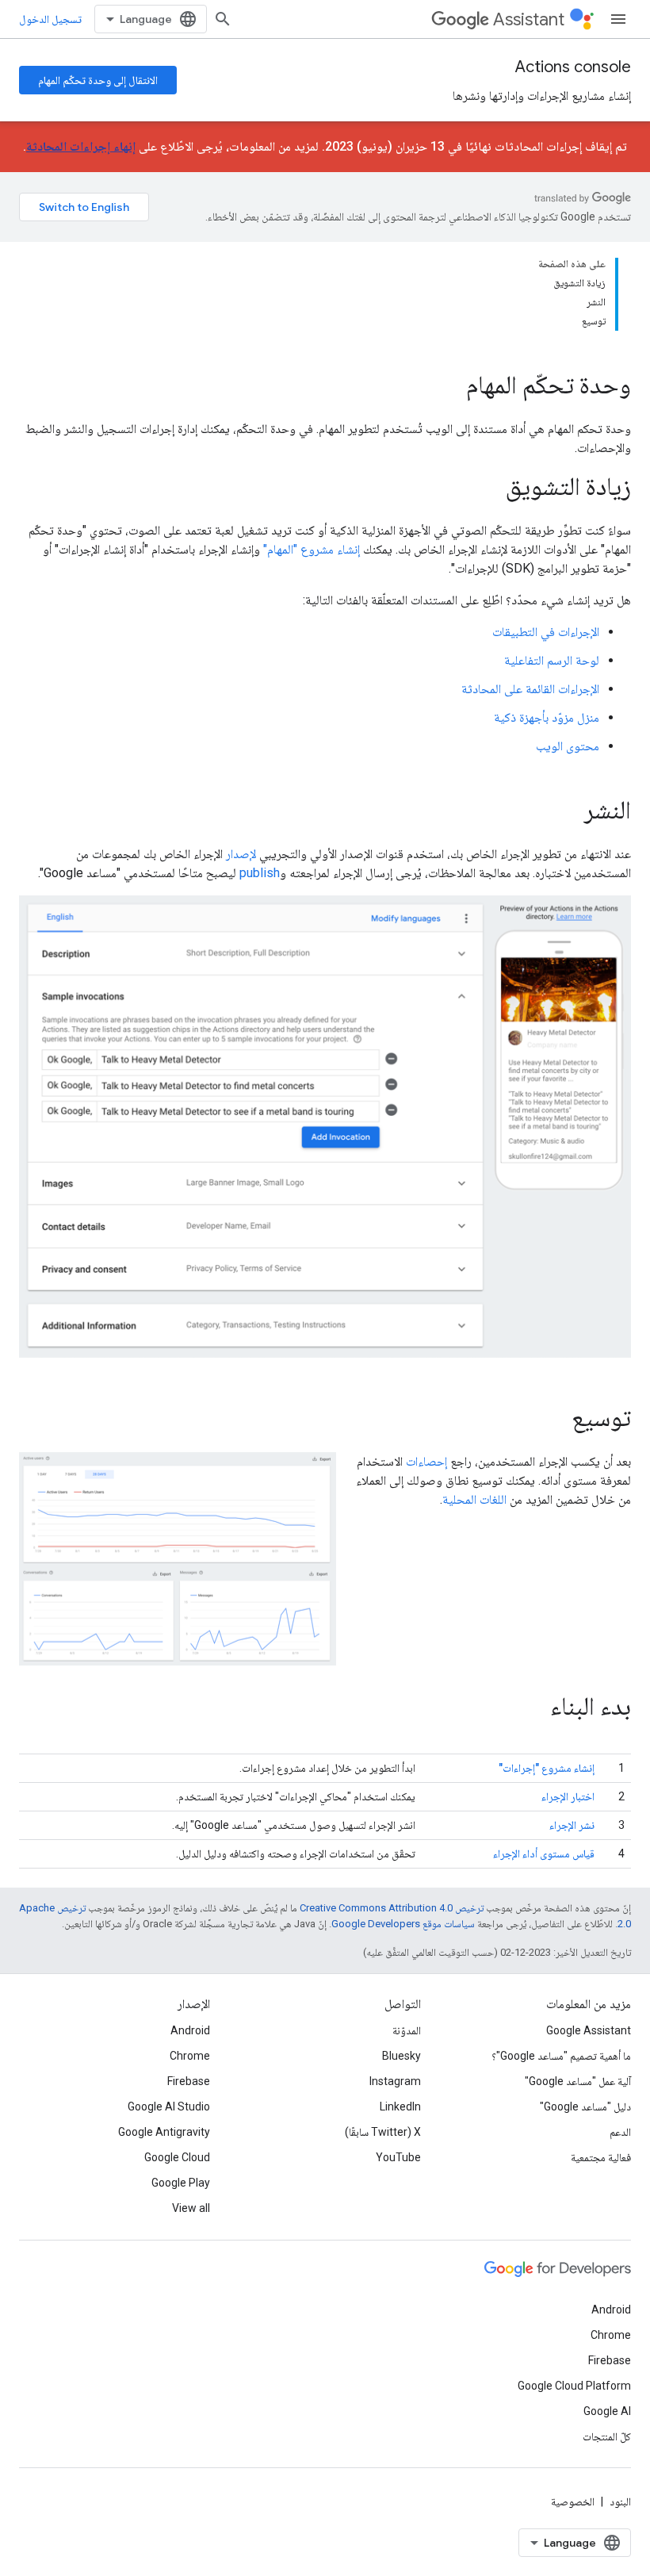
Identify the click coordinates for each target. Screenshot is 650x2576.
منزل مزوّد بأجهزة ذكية (547, 717)
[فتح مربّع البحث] (223, 19)
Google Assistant (589, 2030)
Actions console (573, 67)
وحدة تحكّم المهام (549, 385)
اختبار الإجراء (568, 1796)
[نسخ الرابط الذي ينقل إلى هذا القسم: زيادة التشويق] (490, 489)
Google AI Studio (169, 2106)
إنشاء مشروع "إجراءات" (547, 1768)
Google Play (181, 2183)
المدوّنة (407, 2030)
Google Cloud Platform (574, 2386)
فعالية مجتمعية (601, 2157)
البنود (620, 2501)
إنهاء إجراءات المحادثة (81, 146)
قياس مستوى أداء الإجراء (544, 1853)
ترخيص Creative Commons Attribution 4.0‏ (392, 1908)
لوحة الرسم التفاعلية (552, 660)
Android (190, 2030)
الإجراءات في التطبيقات (546, 632)
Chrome (190, 2056)
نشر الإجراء (572, 1825)
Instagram (395, 2081)
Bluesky (401, 2056)
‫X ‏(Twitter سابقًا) (383, 2132)
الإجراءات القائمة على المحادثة (530, 689)
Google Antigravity (164, 2132)
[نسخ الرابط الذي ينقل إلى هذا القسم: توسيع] (556, 1420)
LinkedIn (400, 2106)
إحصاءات (426, 1461)
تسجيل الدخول (50, 19)
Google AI (607, 2411)
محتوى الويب (568, 746)
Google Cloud (177, 2157)
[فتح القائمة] (618, 19)
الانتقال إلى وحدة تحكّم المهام (98, 80)
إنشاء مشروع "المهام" (312, 549)
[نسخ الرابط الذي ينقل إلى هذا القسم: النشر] (568, 812)
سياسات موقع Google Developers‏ (403, 1924)
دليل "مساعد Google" (585, 2106)
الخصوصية (573, 2501)
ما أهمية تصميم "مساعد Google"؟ (561, 2056)
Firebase (189, 2081)
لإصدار (241, 854)
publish (260, 873)
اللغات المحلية (474, 1499)
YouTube (398, 2157)
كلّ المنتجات (607, 2436)
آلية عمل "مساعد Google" (578, 2081)
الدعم (620, 2132)
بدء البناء (591, 1706)
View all (191, 2208)
